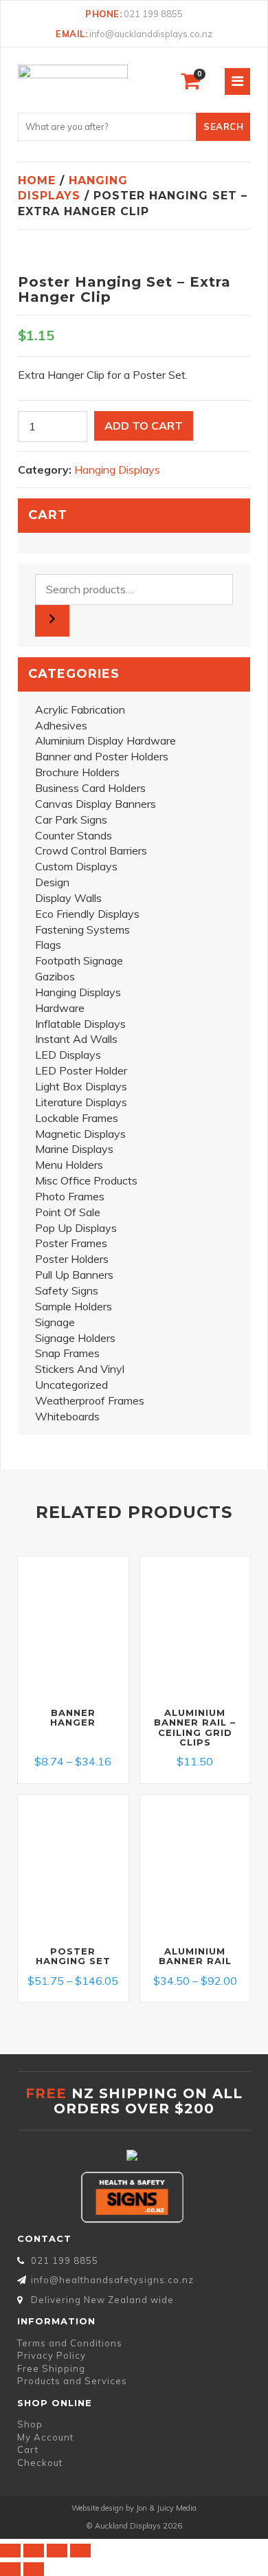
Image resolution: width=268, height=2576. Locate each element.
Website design (98, 2508)
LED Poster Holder (81, 1070)
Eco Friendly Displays (87, 914)
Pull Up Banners (74, 1275)
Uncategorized (71, 1385)
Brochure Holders (77, 772)
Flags (48, 945)
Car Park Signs (71, 819)
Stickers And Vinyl (80, 1369)
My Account (45, 2437)
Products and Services (72, 2381)
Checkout (40, 2463)
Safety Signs (67, 1290)
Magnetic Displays (80, 1134)
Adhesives (61, 725)
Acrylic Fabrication (80, 709)
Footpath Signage (79, 960)
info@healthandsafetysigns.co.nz (112, 2280)
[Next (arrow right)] (34, 2569)
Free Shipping (51, 2368)
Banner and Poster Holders (102, 756)
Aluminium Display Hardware (105, 740)
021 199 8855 (153, 14)
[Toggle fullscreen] (34, 2551)
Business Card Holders (90, 788)
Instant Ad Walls (76, 1039)
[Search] (52, 621)
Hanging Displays (117, 470)
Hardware (60, 1008)
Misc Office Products (86, 1180)
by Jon (136, 2508)
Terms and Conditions (70, 2343)
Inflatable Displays (80, 1024)
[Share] (57, 2551)
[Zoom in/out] (10, 2551)
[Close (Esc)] (80, 2551)
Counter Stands (74, 835)
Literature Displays (81, 1102)
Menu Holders (69, 1165)
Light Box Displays (81, 1086)
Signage (55, 1322)
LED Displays (68, 1055)
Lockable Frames (77, 1118)
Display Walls (68, 898)
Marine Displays (74, 1149)
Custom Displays (76, 866)
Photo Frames (70, 1196)
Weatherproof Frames (90, 1400)
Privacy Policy (52, 2355)
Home (37, 180)
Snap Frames (67, 1353)
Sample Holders (74, 1306)
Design (52, 882)
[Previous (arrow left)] (10, 2569)
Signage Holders (75, 1338)
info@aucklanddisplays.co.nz (151, 34)
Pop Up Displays (76, 1228)
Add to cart (144, 426)
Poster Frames (71, 1243)
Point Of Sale (68, 1212)
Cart (28, 2450)
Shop (30, 2424)
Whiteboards (67, 1416)
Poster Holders (72, 1259)
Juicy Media (177, 2508)
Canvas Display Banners (96, 804)
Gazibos (55, 976)
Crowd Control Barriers (91, 850)
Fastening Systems (82, 929)
